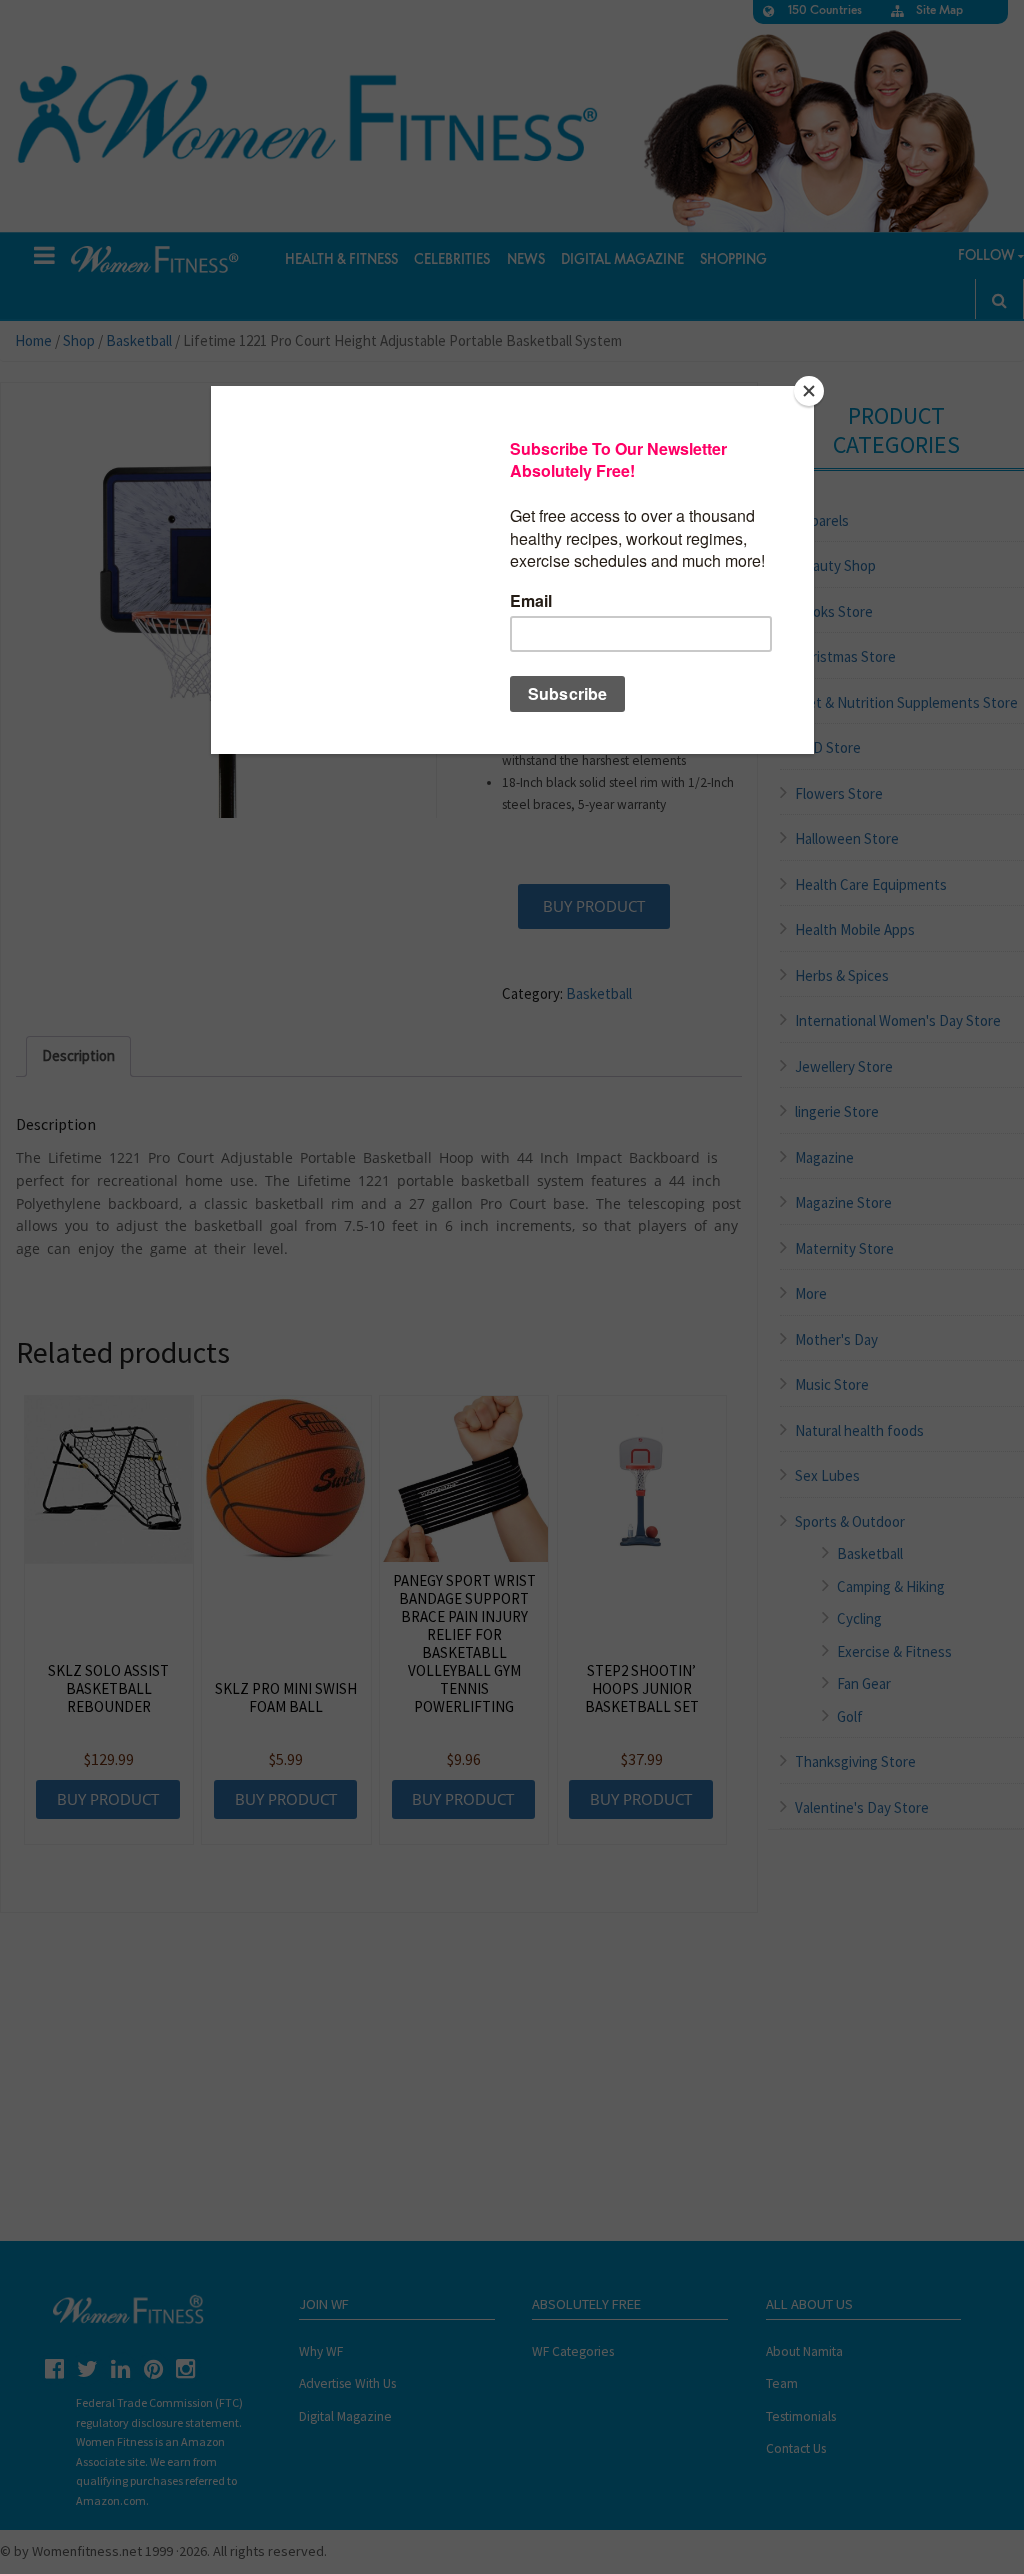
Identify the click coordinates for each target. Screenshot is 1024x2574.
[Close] (809, 391)
